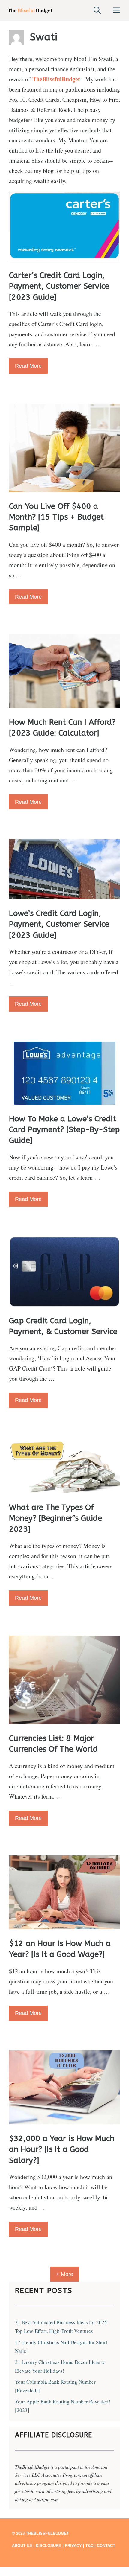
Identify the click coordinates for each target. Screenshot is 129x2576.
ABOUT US (22, 2546)
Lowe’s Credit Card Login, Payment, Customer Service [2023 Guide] (59, 924)
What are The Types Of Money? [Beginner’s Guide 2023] (55, 1518)
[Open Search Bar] (97, 10)
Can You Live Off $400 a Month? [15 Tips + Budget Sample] (56, 517)
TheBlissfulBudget (56, 79)
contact (106, 2546)
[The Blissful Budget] (30, 10)
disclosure (48, 2546)
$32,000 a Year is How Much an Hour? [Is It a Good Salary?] (62, 2149)
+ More (65, 2274)
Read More (28, 366)
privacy (73, 2546)
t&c (89, 2546)
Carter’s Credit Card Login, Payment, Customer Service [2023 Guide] (59, 286)
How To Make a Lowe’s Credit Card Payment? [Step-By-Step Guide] (64, 1130)
